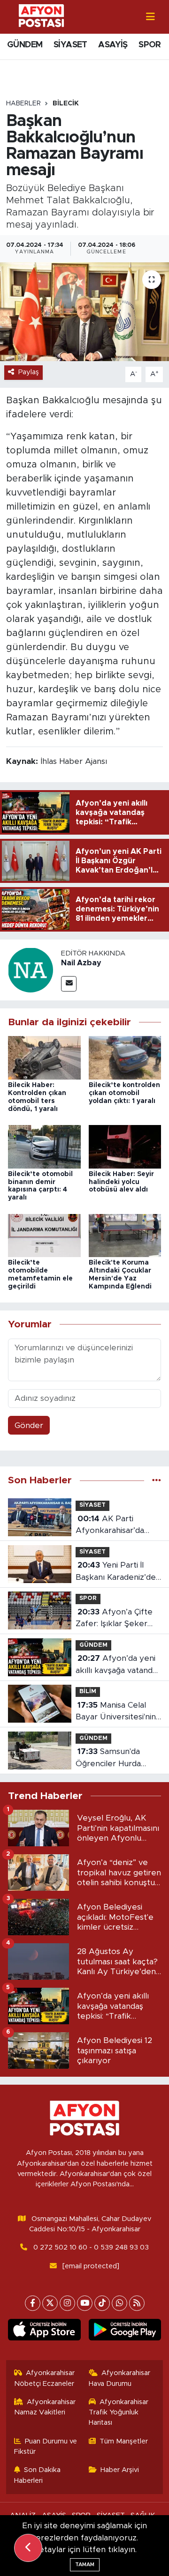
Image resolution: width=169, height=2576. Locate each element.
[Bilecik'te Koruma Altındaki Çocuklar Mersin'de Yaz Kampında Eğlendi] (125, 1235)
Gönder (29, 1425)
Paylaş (29, 372)
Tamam (85, 2565)
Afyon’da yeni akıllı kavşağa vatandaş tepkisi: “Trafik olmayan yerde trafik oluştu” (118, 1665)
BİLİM (88, 1691)
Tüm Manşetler (124, 2441)
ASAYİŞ (113, 45)
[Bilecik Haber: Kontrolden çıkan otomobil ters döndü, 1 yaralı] (44, 1057)
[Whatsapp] (119, 2303)
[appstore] (44, 2332)
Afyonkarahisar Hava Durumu (120, 2378)
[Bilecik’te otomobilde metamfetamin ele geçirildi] (44, 1235)
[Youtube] (85, 2303)
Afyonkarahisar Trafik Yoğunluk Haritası (119, 2413)
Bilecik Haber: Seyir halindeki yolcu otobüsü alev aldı (121, 1182)
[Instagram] (67, 2303)
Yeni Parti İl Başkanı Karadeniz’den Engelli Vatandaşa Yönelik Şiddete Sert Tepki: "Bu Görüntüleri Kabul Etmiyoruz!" (118, 1572)
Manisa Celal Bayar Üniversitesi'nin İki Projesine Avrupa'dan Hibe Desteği (116, 1712)
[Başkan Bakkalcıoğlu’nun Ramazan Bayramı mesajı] (84, 312)
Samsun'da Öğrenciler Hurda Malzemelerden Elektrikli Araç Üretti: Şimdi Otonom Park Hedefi (115, 1758)
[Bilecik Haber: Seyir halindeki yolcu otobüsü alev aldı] (125, 1146)
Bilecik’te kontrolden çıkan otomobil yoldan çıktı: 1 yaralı (124, 1093)
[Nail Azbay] (31, 969)
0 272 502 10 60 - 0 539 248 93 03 (91, 2247)
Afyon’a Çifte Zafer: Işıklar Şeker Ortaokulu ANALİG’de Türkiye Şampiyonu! (117, 1619)
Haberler (23, 104)
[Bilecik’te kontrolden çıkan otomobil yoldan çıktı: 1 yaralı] (125, 1057)
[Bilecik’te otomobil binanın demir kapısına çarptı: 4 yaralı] (44, 1146)
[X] (50, 2303)
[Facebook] (33, 2303)
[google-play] (125, 2332)
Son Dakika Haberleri (38, 2475)
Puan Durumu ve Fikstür (46, 2446)
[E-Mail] (69, 984)
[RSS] (137, 2303)
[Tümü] (157, 1480)
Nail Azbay (81, 963)
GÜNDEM (25, 45)
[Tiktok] (102, 2303)
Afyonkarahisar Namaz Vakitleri (45, 2407)
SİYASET (70, 45)
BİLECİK (66, 104)
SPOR (150, 45)
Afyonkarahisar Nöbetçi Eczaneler (45, 2378)
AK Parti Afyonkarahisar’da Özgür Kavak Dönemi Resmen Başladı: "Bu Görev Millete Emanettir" (116, 1526)
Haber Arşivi (120, 2470)
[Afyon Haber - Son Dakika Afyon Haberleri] (41, 16)
